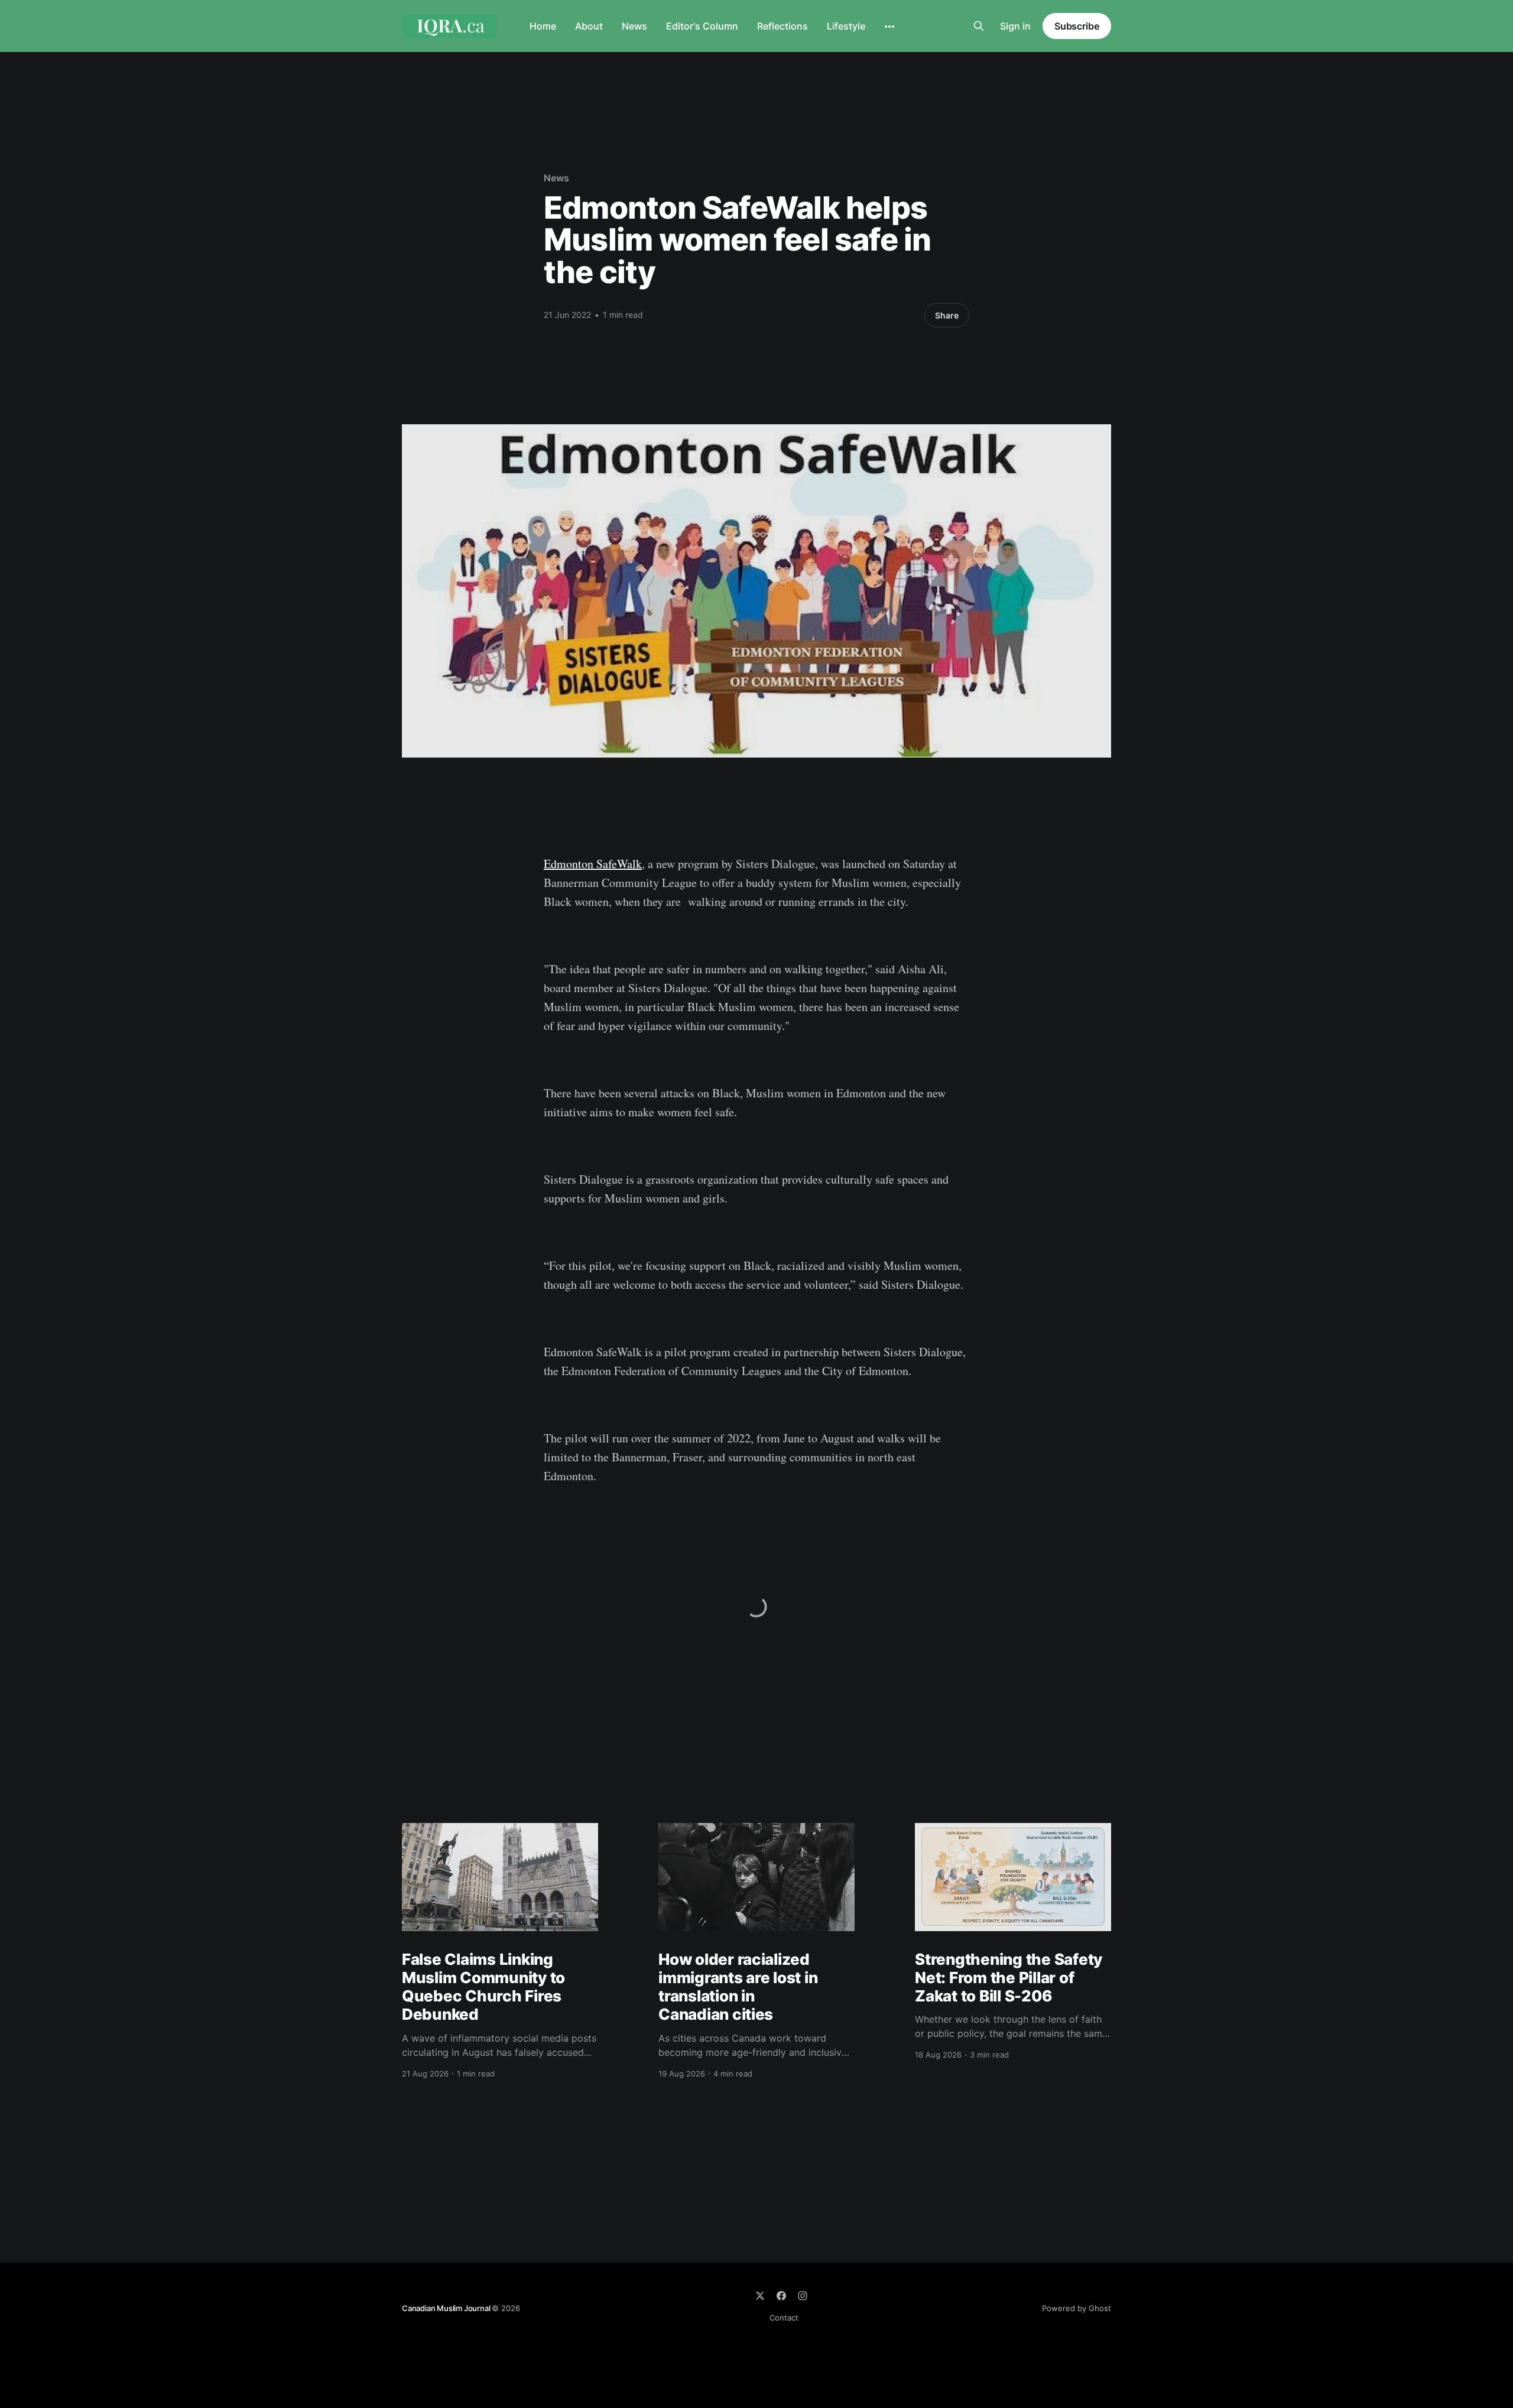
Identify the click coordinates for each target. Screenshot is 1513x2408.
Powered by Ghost (1077, 2308)
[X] (760, 2296)
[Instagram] (803, 2296)
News (634, 26)
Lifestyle (846, 26)
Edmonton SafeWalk (593, 864)
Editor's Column (702, 26)
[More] (889, 27)
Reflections (783, 26)
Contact (784, 2318)
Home (543, 26)
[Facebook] (781, 2296)
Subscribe (1077, 26)
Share (947, 315)
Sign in (1015, 26)
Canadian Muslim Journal (447, 2308)
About (589, 26)
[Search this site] (979, 26)
